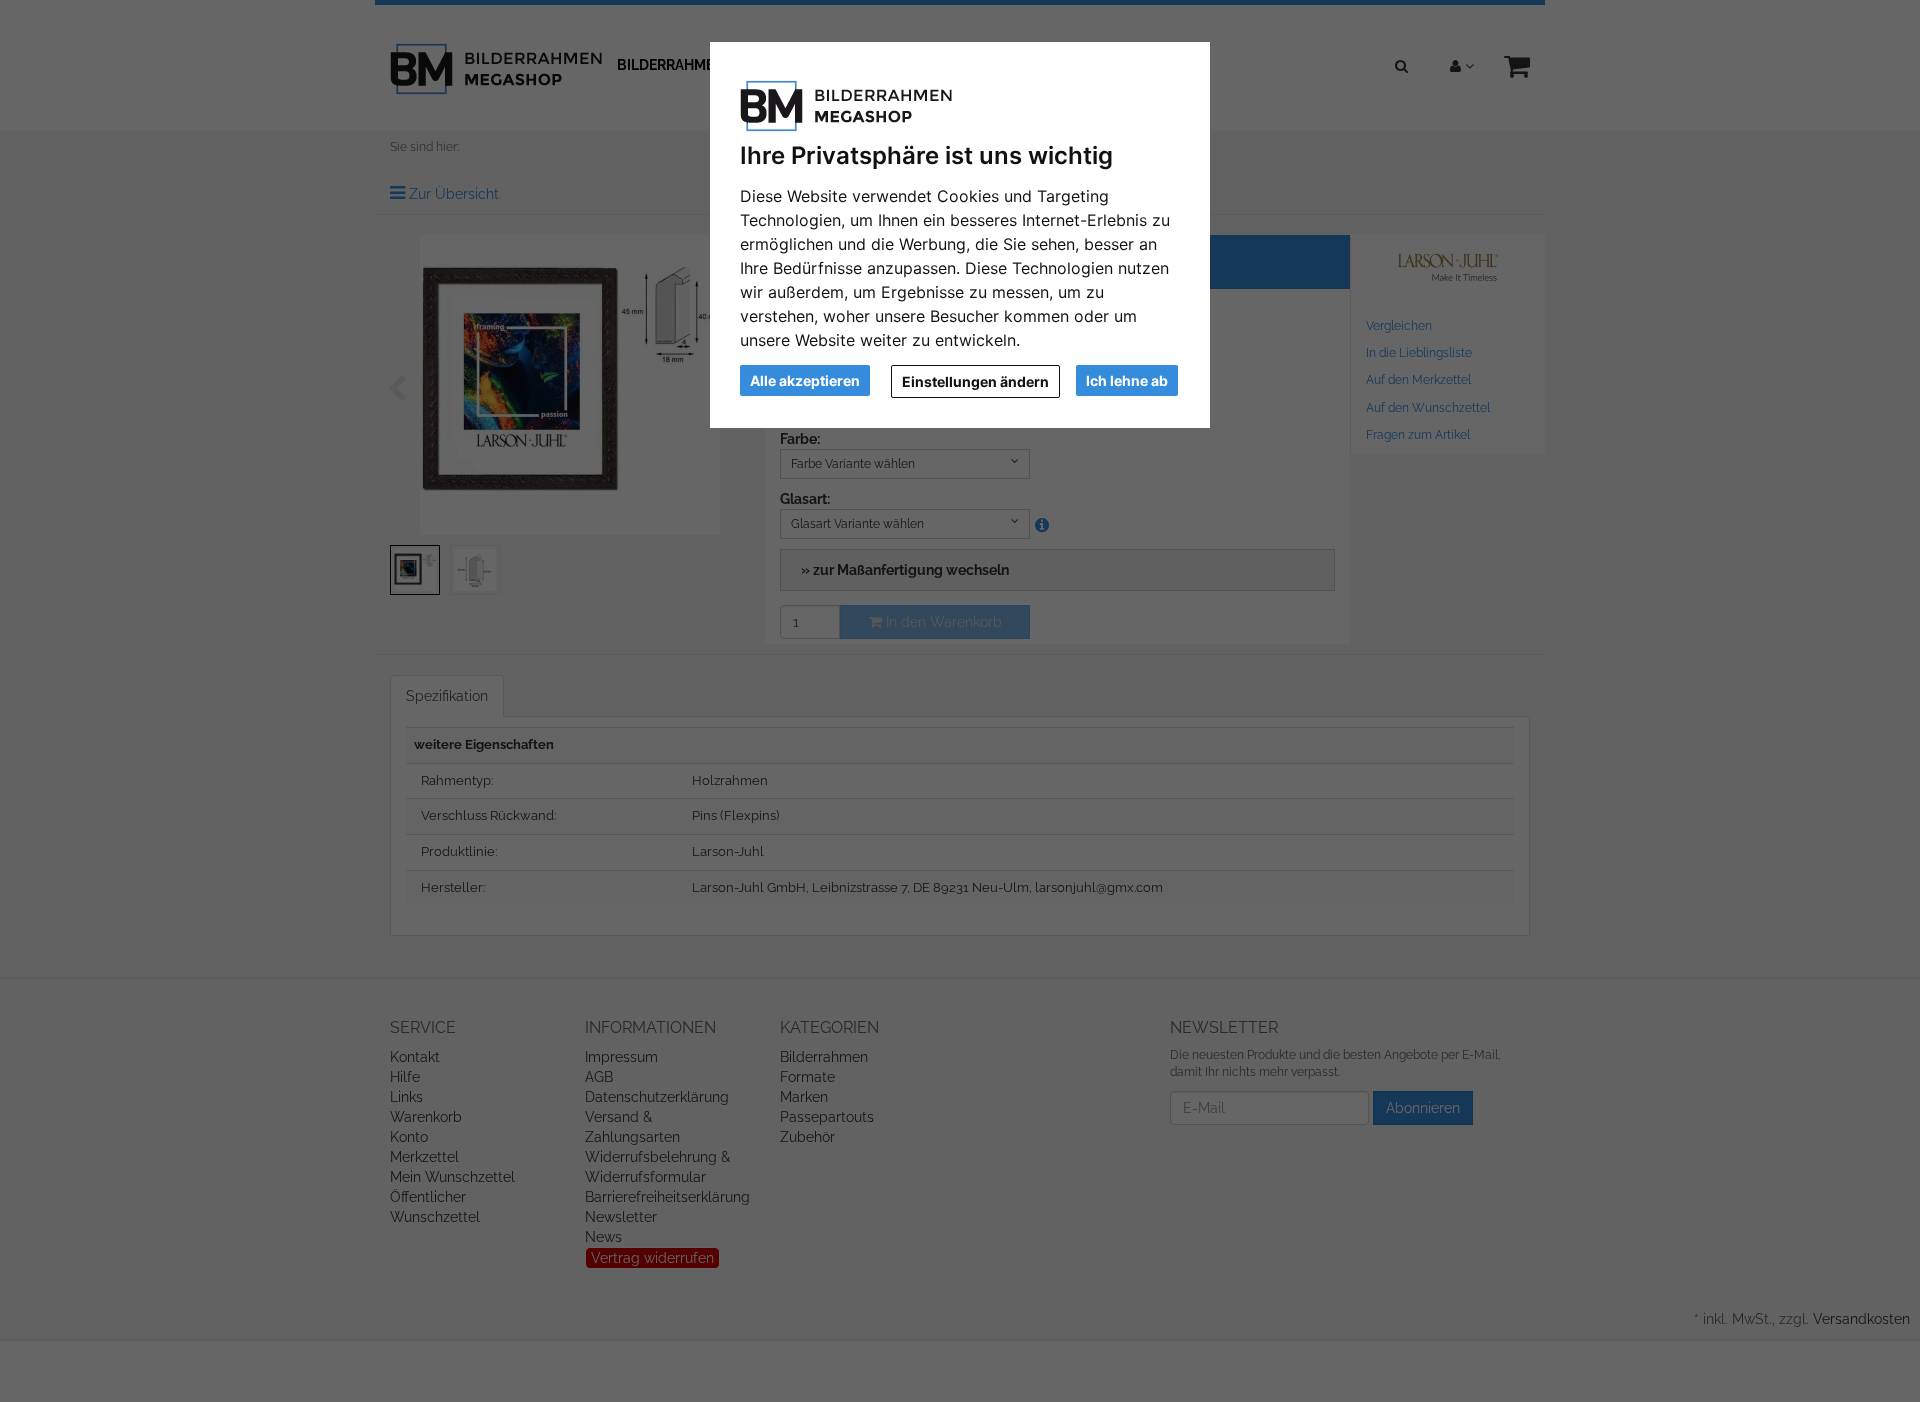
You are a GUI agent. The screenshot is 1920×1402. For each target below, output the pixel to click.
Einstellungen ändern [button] (975, 381)
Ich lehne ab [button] (1127, 380)
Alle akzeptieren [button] (805, 380)
